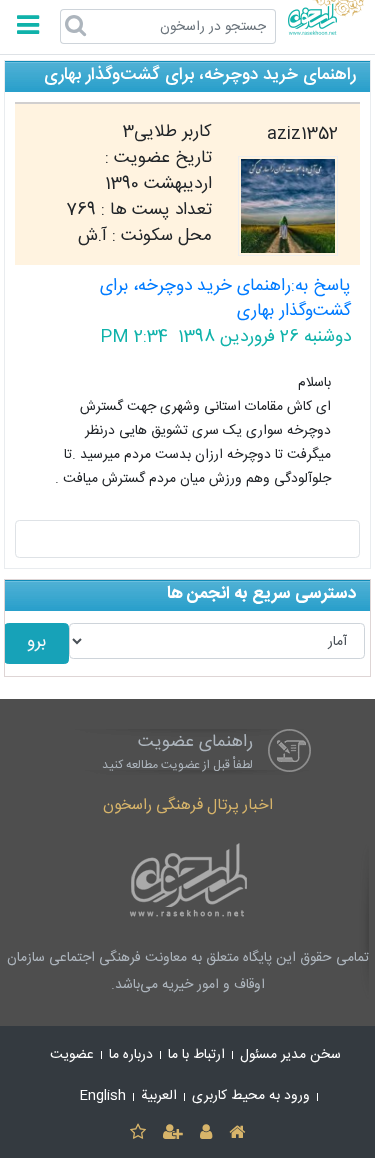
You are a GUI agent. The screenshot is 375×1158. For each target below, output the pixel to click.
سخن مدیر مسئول (290, 1055)
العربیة (159, 1096)
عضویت (72, 1055)
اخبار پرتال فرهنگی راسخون (188, 805)
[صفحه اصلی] (237, 1133)
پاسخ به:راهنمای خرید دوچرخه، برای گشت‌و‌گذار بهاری (225, 299)
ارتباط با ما (196, 1055)
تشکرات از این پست (187, 539)
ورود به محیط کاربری (251, 1096)
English (103, 1096)
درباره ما (131, 1055)
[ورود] (206, 1133)
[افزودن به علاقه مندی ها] (137, 1133)
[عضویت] (172, 1133)
